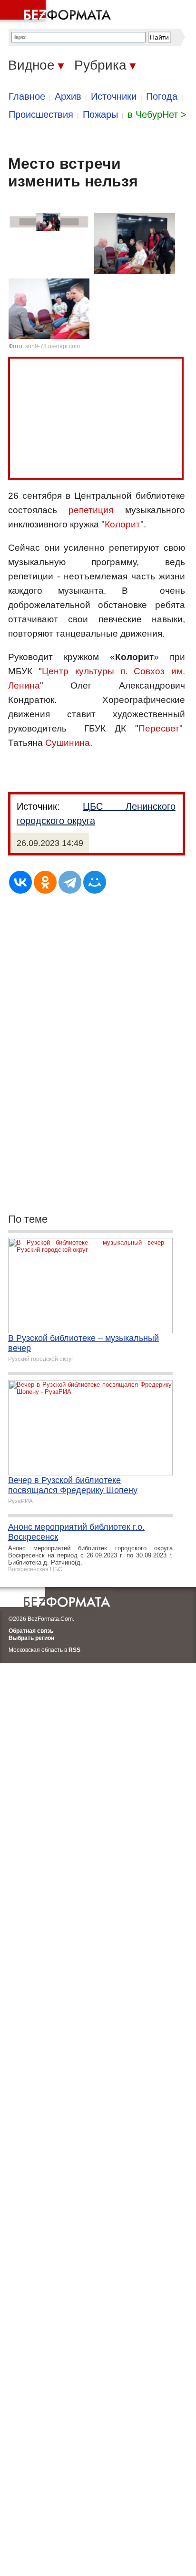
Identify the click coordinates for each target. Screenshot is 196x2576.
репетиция (91, 510)
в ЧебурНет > (157, 114)
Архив (68, 96)
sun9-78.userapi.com (53, 346)
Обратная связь (31, 1631)
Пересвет (159, 728)
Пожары (100, 114)
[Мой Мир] (95, 882)
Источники (114, 96)
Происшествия (41, 114)
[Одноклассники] (45, 882)
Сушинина (68, 743)
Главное (27, 96)
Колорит (122, 524)
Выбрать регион (31, 1638)
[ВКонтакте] (20, 882)
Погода (162, 96)
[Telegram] (70, 882)
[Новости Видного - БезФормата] (57, 12)
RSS (74, 1650)
